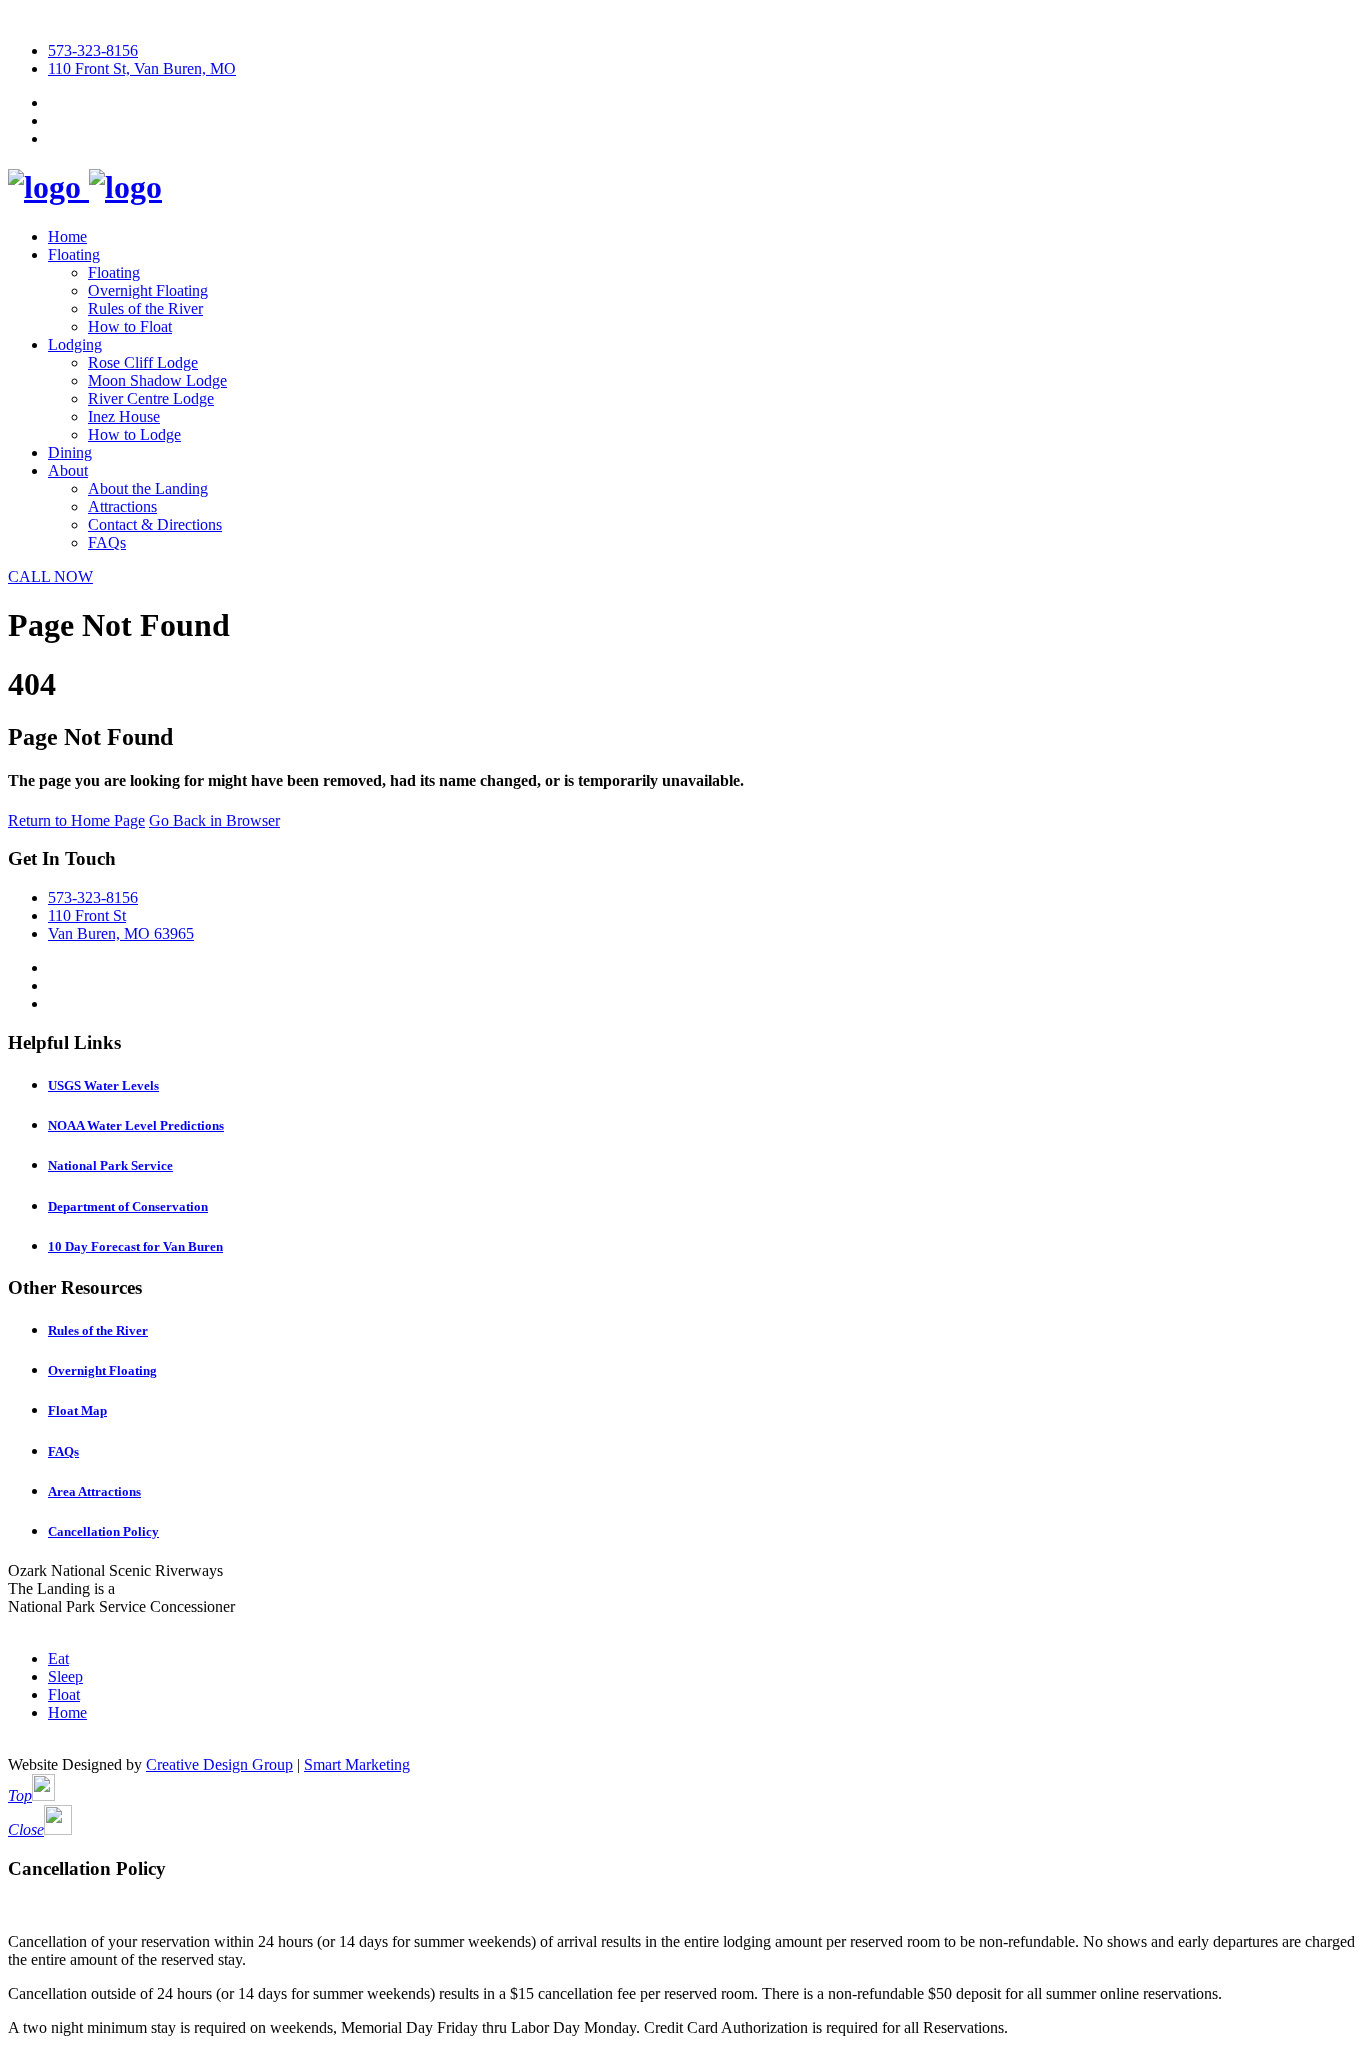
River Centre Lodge (151, 398)
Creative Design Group (219, 1764)
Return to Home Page (76, 820)
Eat (58, 1658)
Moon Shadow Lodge (157, 380)
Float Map (77, 1410)
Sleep (65, 1676)
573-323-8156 (93, 50)
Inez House (124, 416)
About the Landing (148, 488)
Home (67, 236)
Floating (74, 254)
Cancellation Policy (103, 1531)
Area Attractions (94, 1491)
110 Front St (87, 915)
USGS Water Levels (103, 1085)
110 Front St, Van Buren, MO (142, 68)
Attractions (122, 506)
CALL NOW (50, 576)
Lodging (75, 344)
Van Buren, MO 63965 (121, 933)
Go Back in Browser (214, 820)
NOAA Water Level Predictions (136, 1125)
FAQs (107, 542)
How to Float (130, 326)
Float (64, 1694)
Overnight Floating (148, 290)
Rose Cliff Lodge (143, 362)
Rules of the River (145, 308)
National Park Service (110, 1165)
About (68, 470)
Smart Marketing (357, 1764)
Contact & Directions (155, 524)
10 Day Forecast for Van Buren (135, 1246)
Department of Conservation (128, 1206)
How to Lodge (134, 434)
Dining (70, 452)
